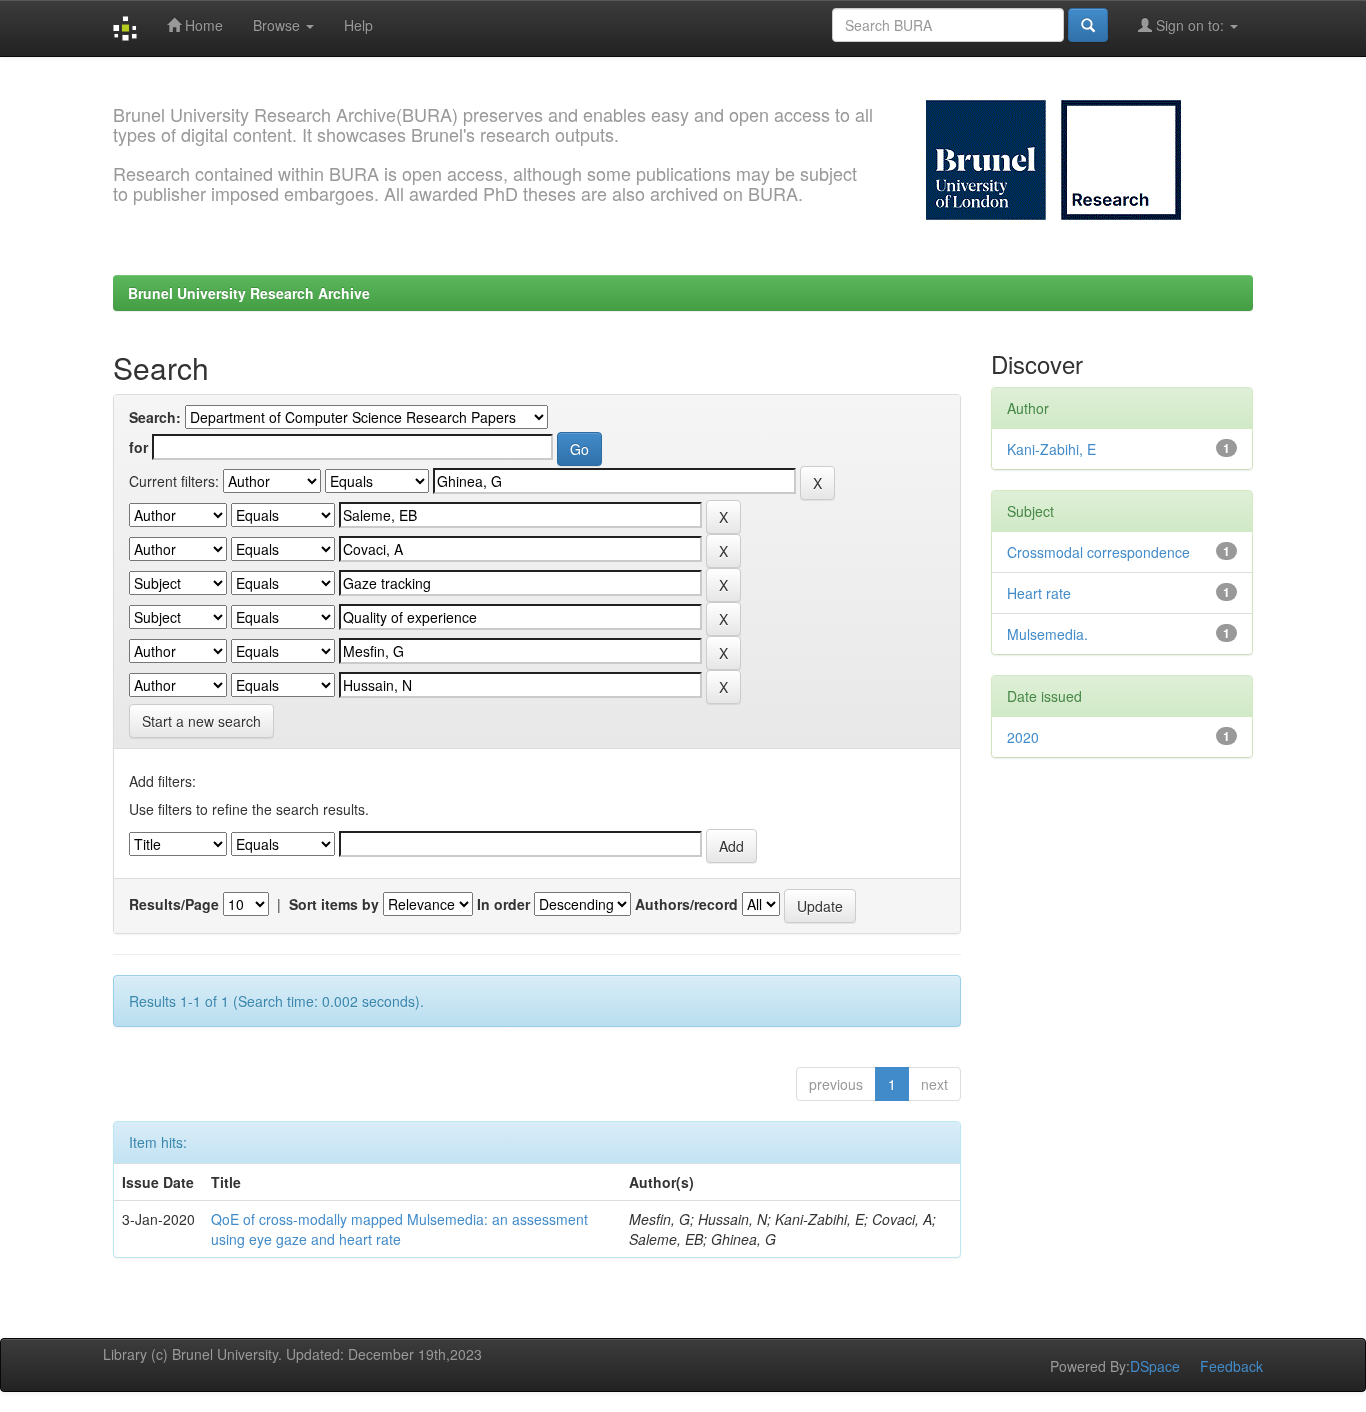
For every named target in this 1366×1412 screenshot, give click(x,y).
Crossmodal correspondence (1098, 552)
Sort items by (334, 904)
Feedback (1231, 1366)
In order (503, 904)
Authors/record (686, 904)
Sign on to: (1190, 25)
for (138, 447)
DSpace (1155, 1366)
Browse (278, 25)
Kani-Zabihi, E (1051, 449)
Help (358, 25)
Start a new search (201, 721)
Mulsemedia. (1047, 634)
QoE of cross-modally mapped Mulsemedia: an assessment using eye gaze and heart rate (399, 1229)
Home (202, 25)
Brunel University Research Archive (249, 293)
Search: (155, 417)
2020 (1023, 737)
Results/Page (174, 904)
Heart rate (1039, 593)
